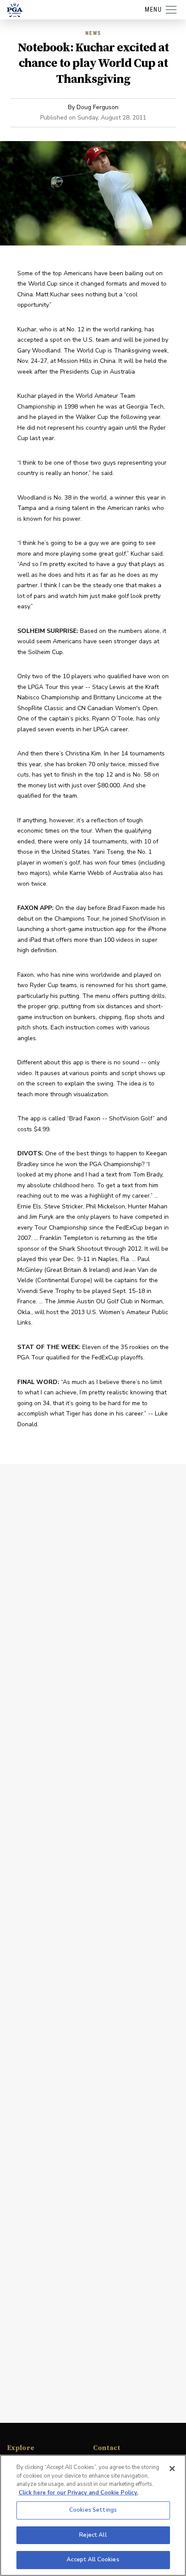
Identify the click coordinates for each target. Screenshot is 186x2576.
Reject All (93, 2535)
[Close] (172, 2469)
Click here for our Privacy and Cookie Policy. (78, 2493)
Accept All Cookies (93, 2560)
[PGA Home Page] (15, 10)
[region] (93, 2515)
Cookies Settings (93, 2510)
